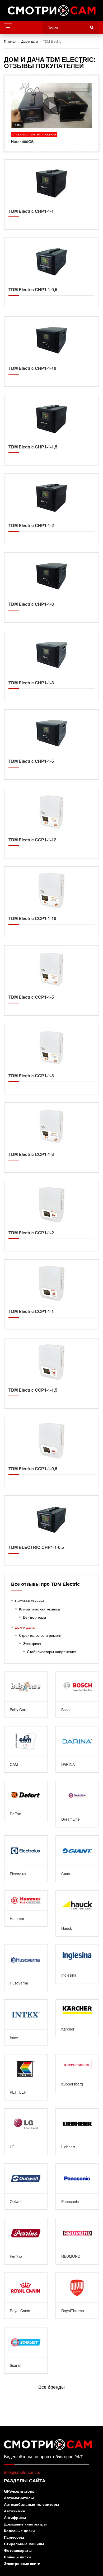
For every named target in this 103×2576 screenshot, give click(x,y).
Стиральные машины (24, 2544)
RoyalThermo (77, 2296)
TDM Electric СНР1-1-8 (51, 666)
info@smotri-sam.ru (22, 2472)
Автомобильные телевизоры (32, 2505)
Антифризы (15, 2518)
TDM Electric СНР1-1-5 (51, 744)
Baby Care (26, 1695)
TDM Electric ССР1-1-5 (51, 980)
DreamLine (77, 1804)
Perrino (26, 2241)
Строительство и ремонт (40, 1635)
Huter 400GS (51, 113)
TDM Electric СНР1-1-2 (51, 509)
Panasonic (77, 2186)
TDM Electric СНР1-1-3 (51, 587)
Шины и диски (17, 2557)
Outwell (26, 2186)
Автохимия (14, 2511)
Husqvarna (26, 1968)
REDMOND (77, 2241)
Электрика (32, 1643)
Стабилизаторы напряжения (52, 1651)
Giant (77, 1859)
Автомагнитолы (19, 2498)
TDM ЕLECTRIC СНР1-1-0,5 (51, 1531)
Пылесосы (14, 2537)
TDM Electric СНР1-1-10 (51, 352)
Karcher (77, 2018)
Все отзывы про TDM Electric (45, 1584)
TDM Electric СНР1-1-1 (51, 195)
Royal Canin (26, 2296)
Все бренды (51, 2387)
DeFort (26, 1801)
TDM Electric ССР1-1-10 (51, 902)
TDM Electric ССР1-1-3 (51, 1138)
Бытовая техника (30, 1601)
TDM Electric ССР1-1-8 (51, 1059)
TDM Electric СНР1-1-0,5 (51, 273)
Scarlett (26, 2350)
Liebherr (77, 2132)
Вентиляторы (34, 1617)
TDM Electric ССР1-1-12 (51, 823)
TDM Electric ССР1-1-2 (51, 1216)
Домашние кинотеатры (25, 2524)
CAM (26, 1749)
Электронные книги (22, 2564)
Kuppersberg (77, 2073)
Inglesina (77, 1964)
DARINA (77, 1749)
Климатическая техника (39, 1609)
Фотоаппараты (18, 2551)
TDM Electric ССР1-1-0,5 (51, 1452)
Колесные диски (19, 2531)
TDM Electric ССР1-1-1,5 (51, 1373)
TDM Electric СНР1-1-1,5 (51, 430)
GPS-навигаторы (20, 2491)
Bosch (77, 1695)
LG (26, 2132)
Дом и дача (25, 1627)
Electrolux (26, 1859)
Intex (26, 2023)
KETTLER (26, 2077)
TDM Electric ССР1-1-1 (51, 1295)
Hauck (77, 1913)
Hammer (26, 1909)
